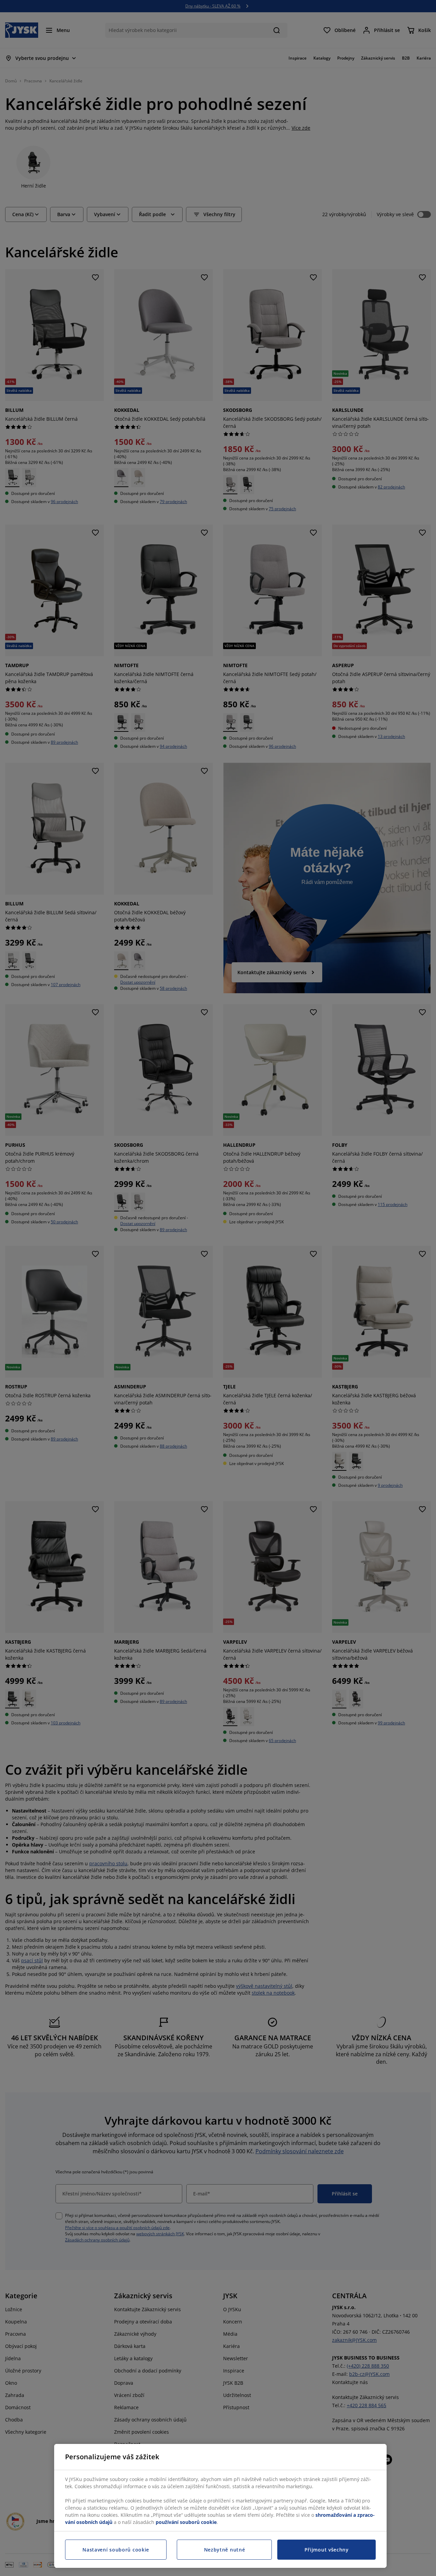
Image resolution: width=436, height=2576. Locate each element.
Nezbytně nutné (225, 2550)
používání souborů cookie (186, 2522)
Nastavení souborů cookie (116, 2550)
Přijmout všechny (327, 2550)
